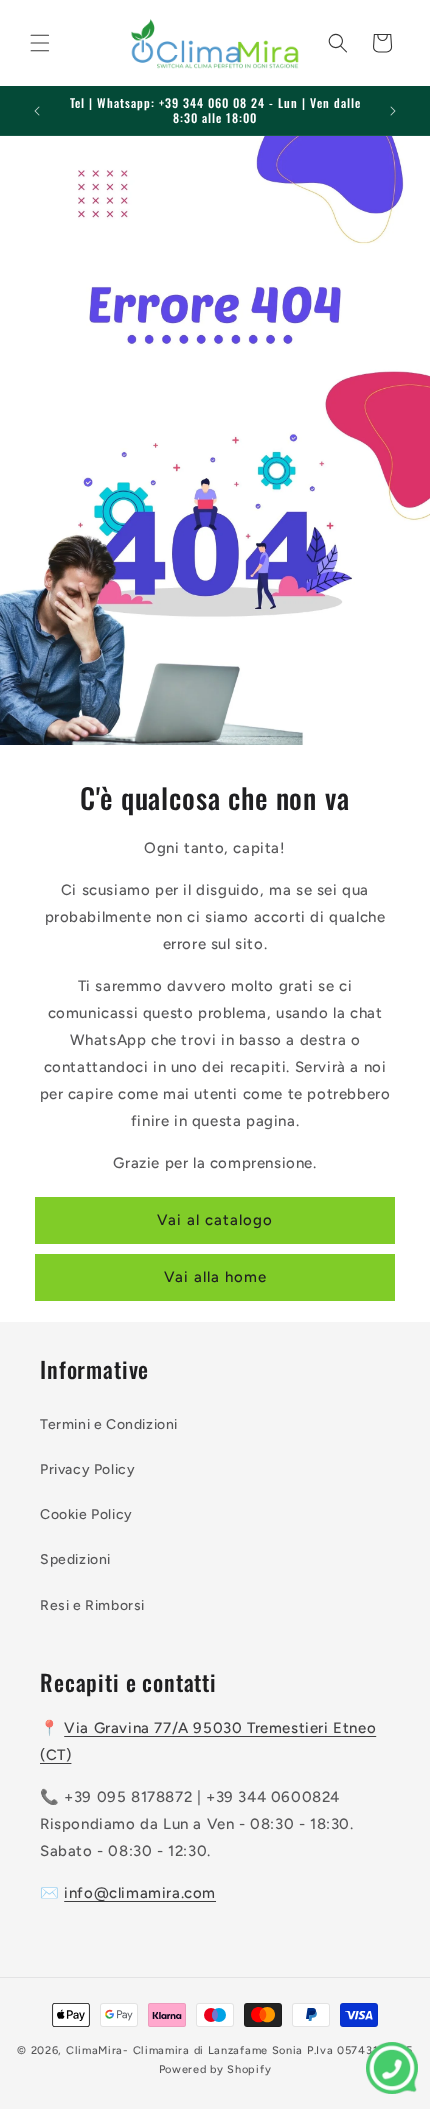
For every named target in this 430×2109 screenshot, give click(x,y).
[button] (40, 43)
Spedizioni (75, 1559)
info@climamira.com (140, 1893)
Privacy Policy (87, 1469)
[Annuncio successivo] (393, 111)
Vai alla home (215, 1277)
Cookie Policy (86, 1514)
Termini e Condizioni (109, 1424)
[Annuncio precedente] (37, 111)
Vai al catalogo (215, 1220)
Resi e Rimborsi (92, 1605)
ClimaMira (94, 2050)
